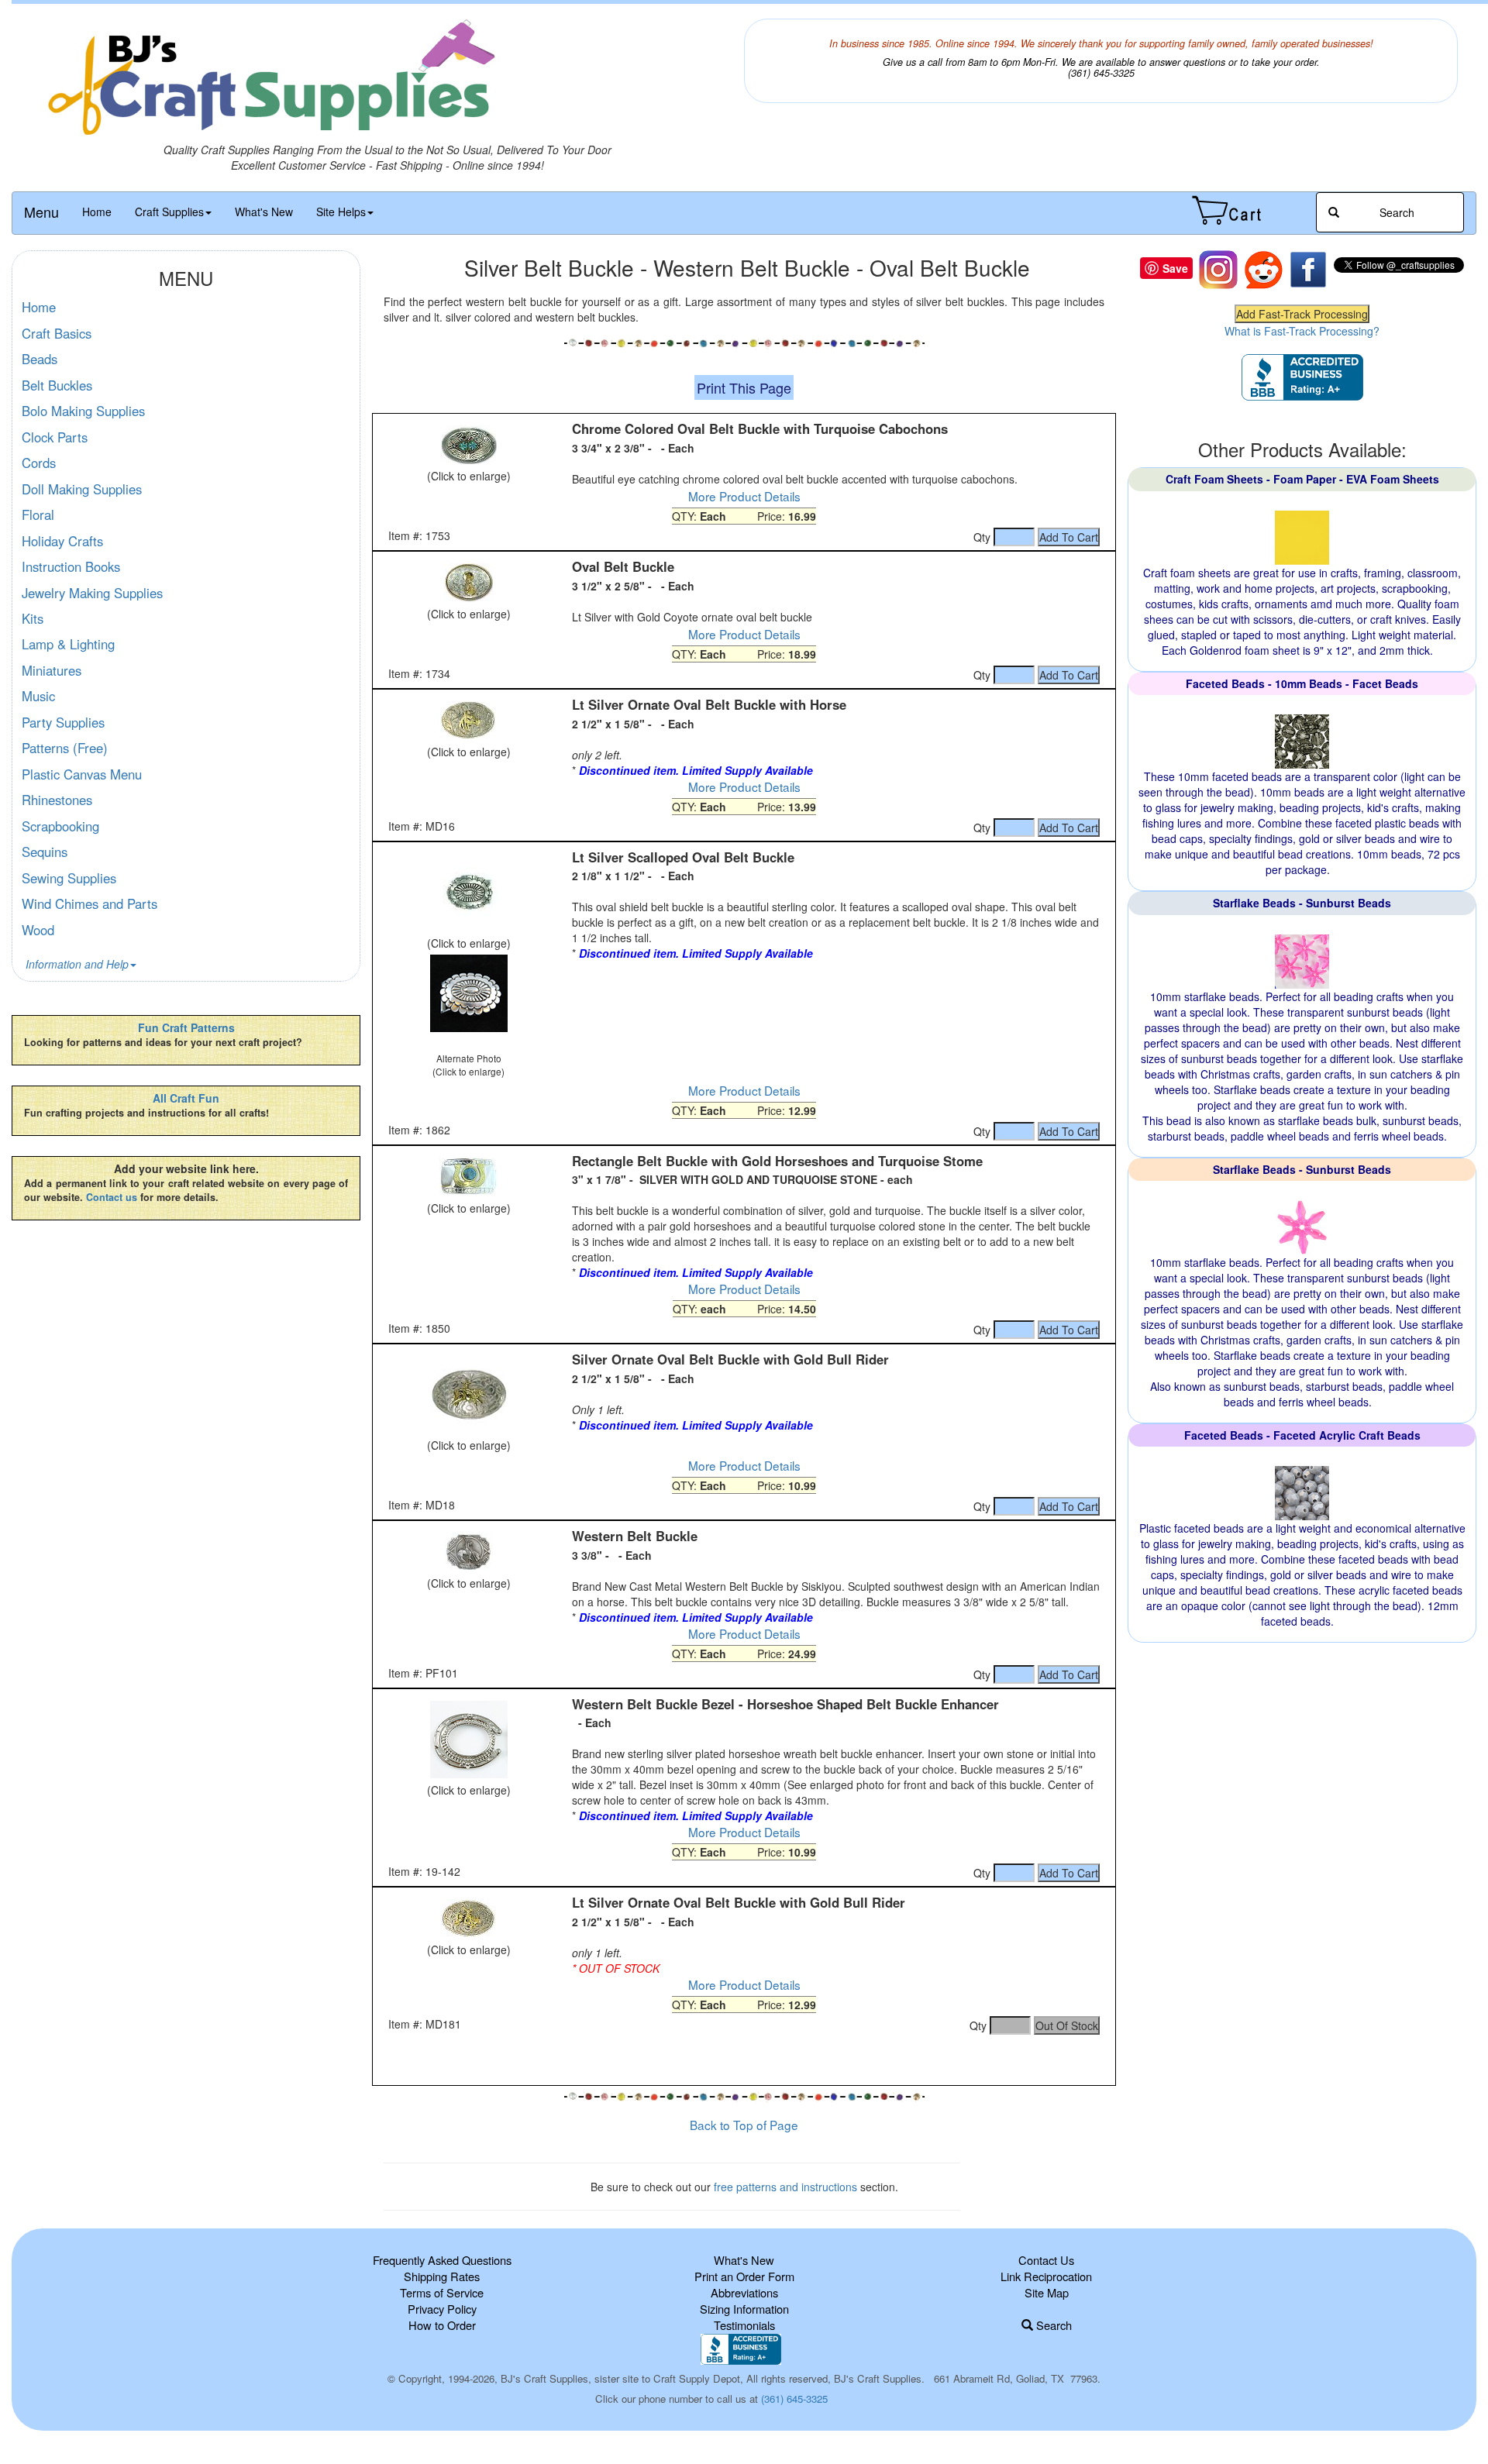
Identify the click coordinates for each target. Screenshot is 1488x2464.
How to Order (442, 2325)
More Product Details (744, 496)
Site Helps (341, 212)
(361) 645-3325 (794, 2399)
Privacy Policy (442, 2309)
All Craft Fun (186, 1098)
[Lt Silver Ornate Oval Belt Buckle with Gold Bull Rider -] (468, 1919)
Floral (38, 514)
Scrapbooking (60, 826)
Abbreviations (744, 2292)
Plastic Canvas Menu (82, 774)
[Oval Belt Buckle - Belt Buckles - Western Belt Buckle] (468, 583)
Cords (39, 463)
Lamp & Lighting (68, 644)
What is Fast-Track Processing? (1302, 331)
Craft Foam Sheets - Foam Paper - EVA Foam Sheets (1302, 479)
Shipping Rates (442, 2276)
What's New (264, 212)
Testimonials (744, 2325)
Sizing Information (744, 2309)
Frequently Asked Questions (442, 2260)
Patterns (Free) (65, 748)
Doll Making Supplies (82, 489)
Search (1052, 2325)
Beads (40, 359)
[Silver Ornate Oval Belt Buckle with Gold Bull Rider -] (468, 1395)
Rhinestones (57, 800)
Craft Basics (57, 333)
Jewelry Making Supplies (92, 593)
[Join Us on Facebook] (1308, 268)
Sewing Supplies (69, 878)
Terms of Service (442, 2292)
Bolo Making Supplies (83, 411)
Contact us (112, 1197)
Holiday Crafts (62, 541)
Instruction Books (71, 566)
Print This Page (744, 387)
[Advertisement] (744, 2058)
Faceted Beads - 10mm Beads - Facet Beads (1302, 683)
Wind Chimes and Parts (90, 903)
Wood (38, 930)
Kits (33, 618)
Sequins (45, 852)
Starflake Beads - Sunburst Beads (1302, 903)
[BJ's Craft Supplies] (387, 80)
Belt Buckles (57, 385)
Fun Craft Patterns (186, 1027)
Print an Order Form (744, 2276)
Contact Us (1046, 2260)
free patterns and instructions (785, 2187)
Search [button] (1395, 212)
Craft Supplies (169, 212)
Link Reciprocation (1046, 2276)
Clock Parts (55, 437)
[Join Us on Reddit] (1263, 268)
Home (97, 212)
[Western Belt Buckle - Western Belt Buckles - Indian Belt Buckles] (468, 1552)
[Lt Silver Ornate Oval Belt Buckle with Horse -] (468, 721)
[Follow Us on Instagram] (1218, 268)
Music (38, 696)
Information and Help (77, 964)
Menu (41, 212)
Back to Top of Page (744, 2125)
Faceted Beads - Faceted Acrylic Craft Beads (1302, 1435)
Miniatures (52, 670)
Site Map (1047, 2292)
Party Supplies (63, 722)
